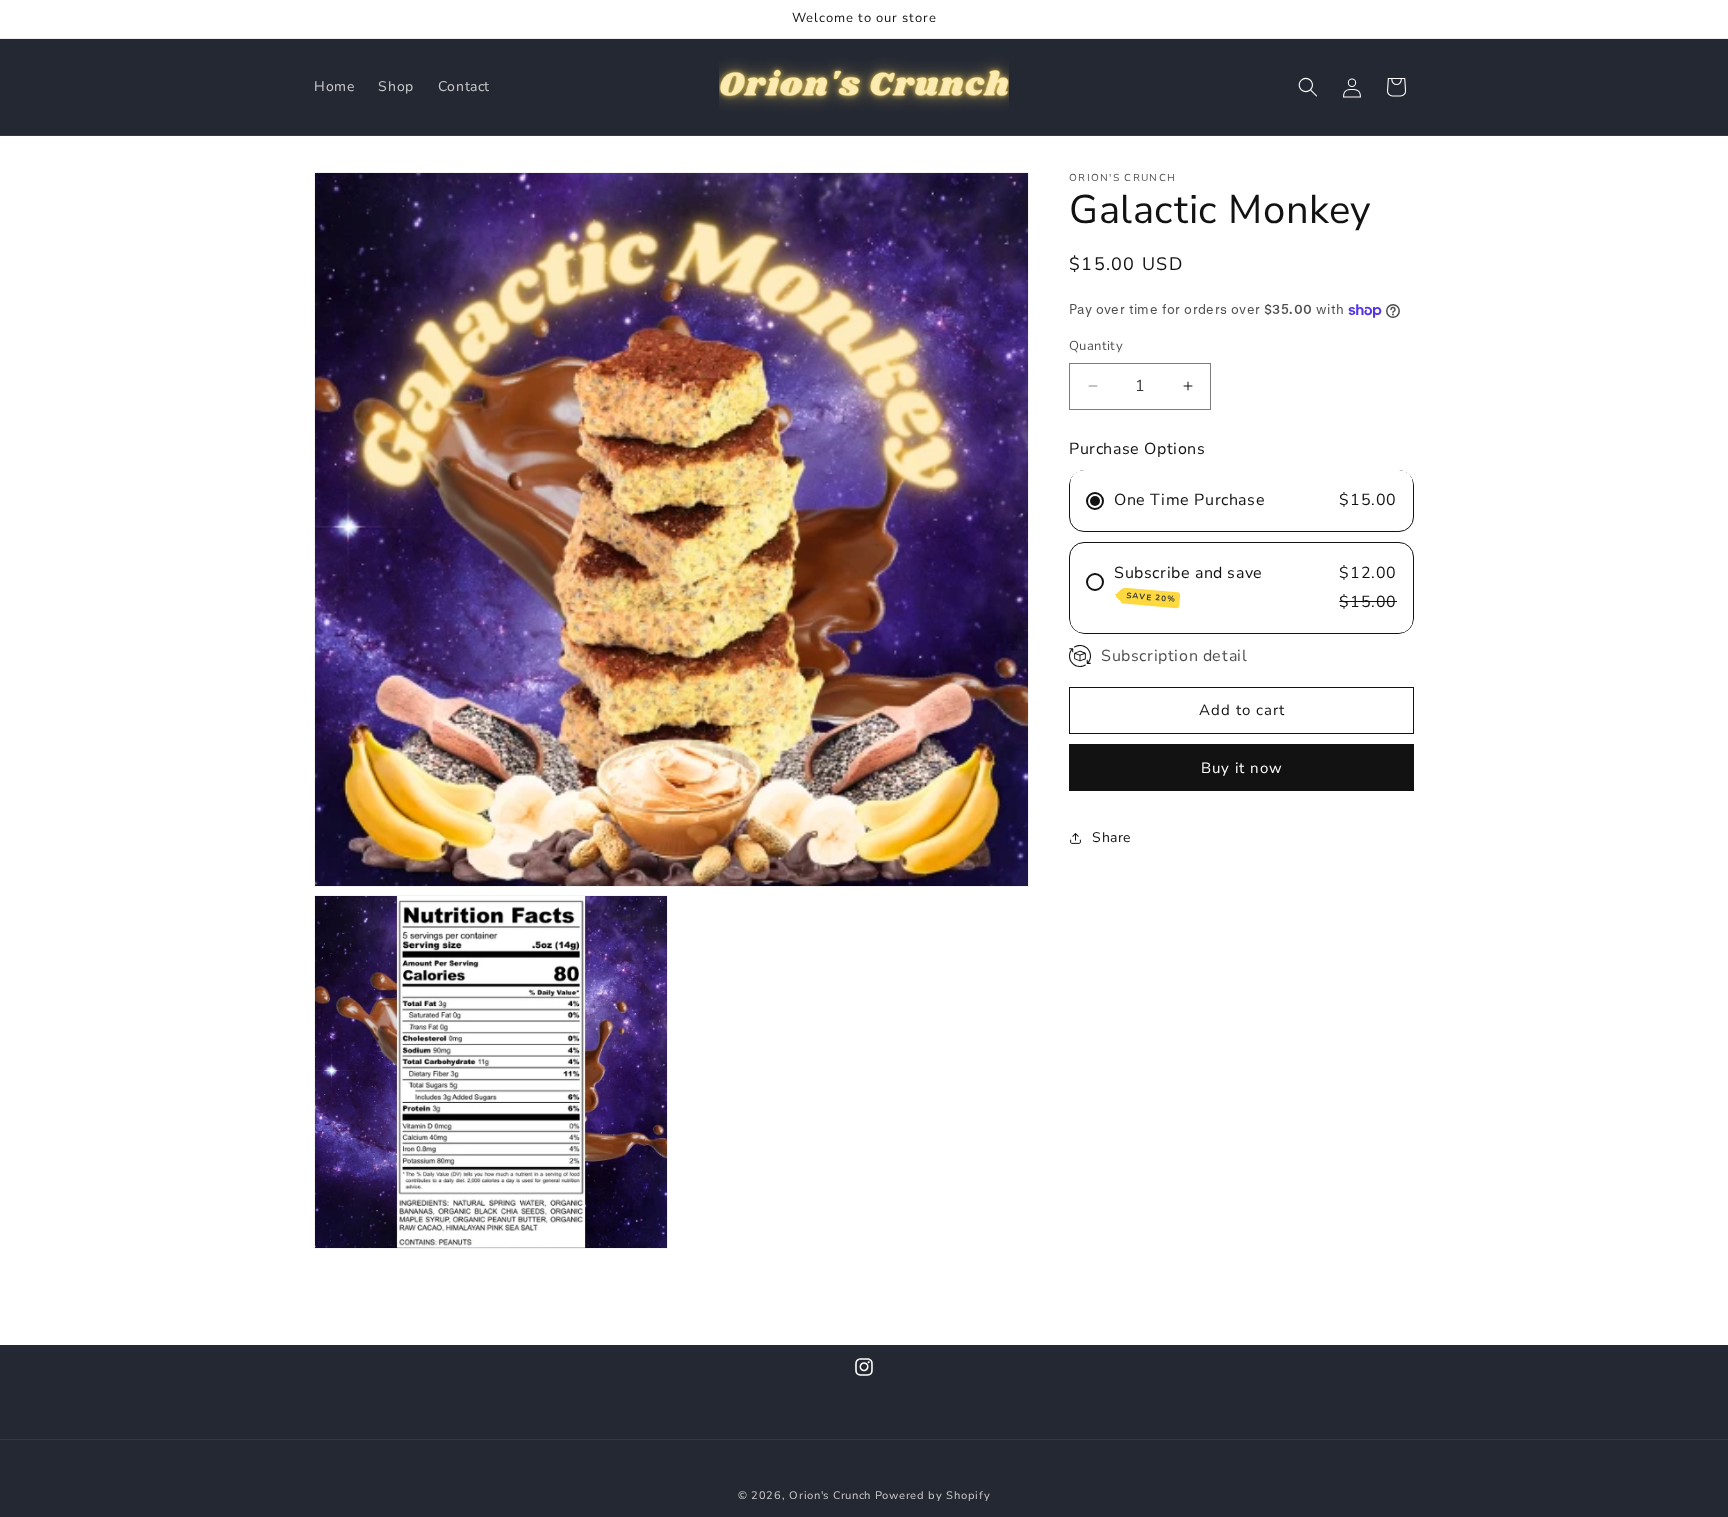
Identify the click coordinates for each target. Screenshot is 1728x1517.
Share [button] (1111, 837)
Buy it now (1242, 768)
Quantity (1096, 346)
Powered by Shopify (933, 1495)
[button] (1308, 87)
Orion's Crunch (830, 1495)
